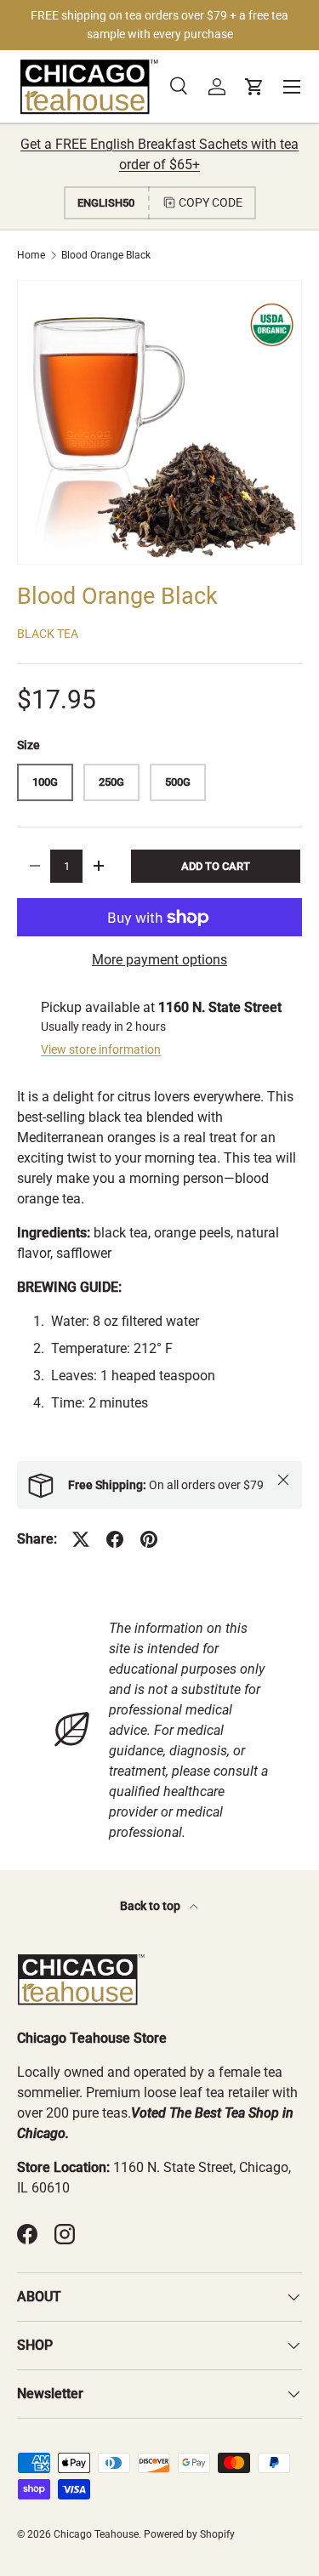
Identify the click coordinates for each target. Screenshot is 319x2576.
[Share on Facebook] (115, 1539)
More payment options (159, 960)
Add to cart (216, 866)
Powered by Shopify (189, 2534)
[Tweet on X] (81, 1539)
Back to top (151, 1906)
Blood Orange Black (106, 255)
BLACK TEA (48, 634)
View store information (101, 1049)
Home (31, 255)
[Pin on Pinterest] (149, 1539)
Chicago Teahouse (96, 2534)
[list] (159, 422)
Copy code (211, 202)
